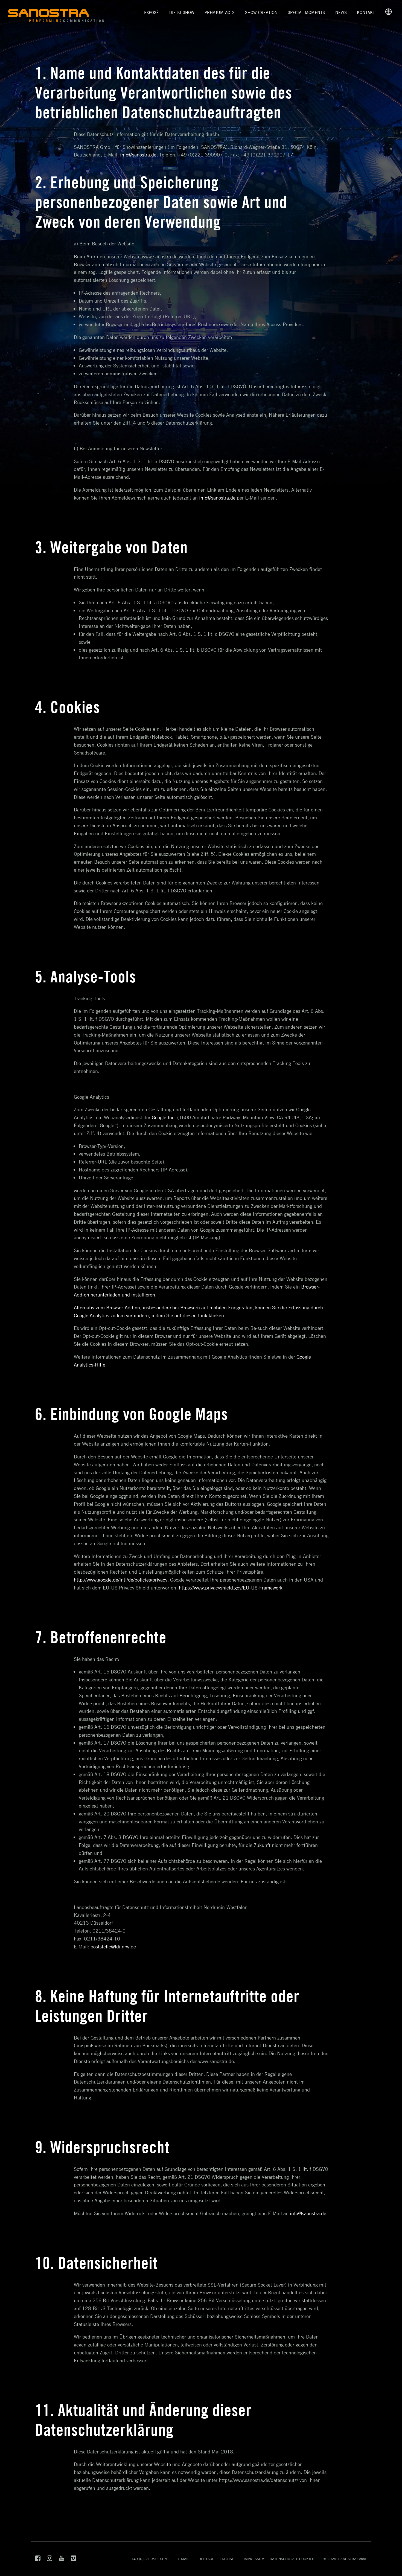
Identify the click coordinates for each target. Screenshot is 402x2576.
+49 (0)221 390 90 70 (150, 2559)
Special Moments (306, 12)
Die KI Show (182, 12)
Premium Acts (220, 12)
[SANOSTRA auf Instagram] (50, 2560)
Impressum (254, 2559)
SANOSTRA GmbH (353, 2559)
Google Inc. (164, 1117)
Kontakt (366, 12)
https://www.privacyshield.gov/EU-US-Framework (231, 1588)
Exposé (152, 12)
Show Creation (261, 12)
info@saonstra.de (308, 2213)
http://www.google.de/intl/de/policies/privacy (121, 1580)
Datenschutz (282, 2559)
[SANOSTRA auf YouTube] (62, 2560)
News (341, 12)
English (227, 2559)
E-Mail (183, 2559)
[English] (388, 13)
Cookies (307, 2559)
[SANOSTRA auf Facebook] (38, 2560)
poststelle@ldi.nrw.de (113, 1946)
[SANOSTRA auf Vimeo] (74, 2560)
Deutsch (206, 2559)
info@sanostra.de (138, 155)
